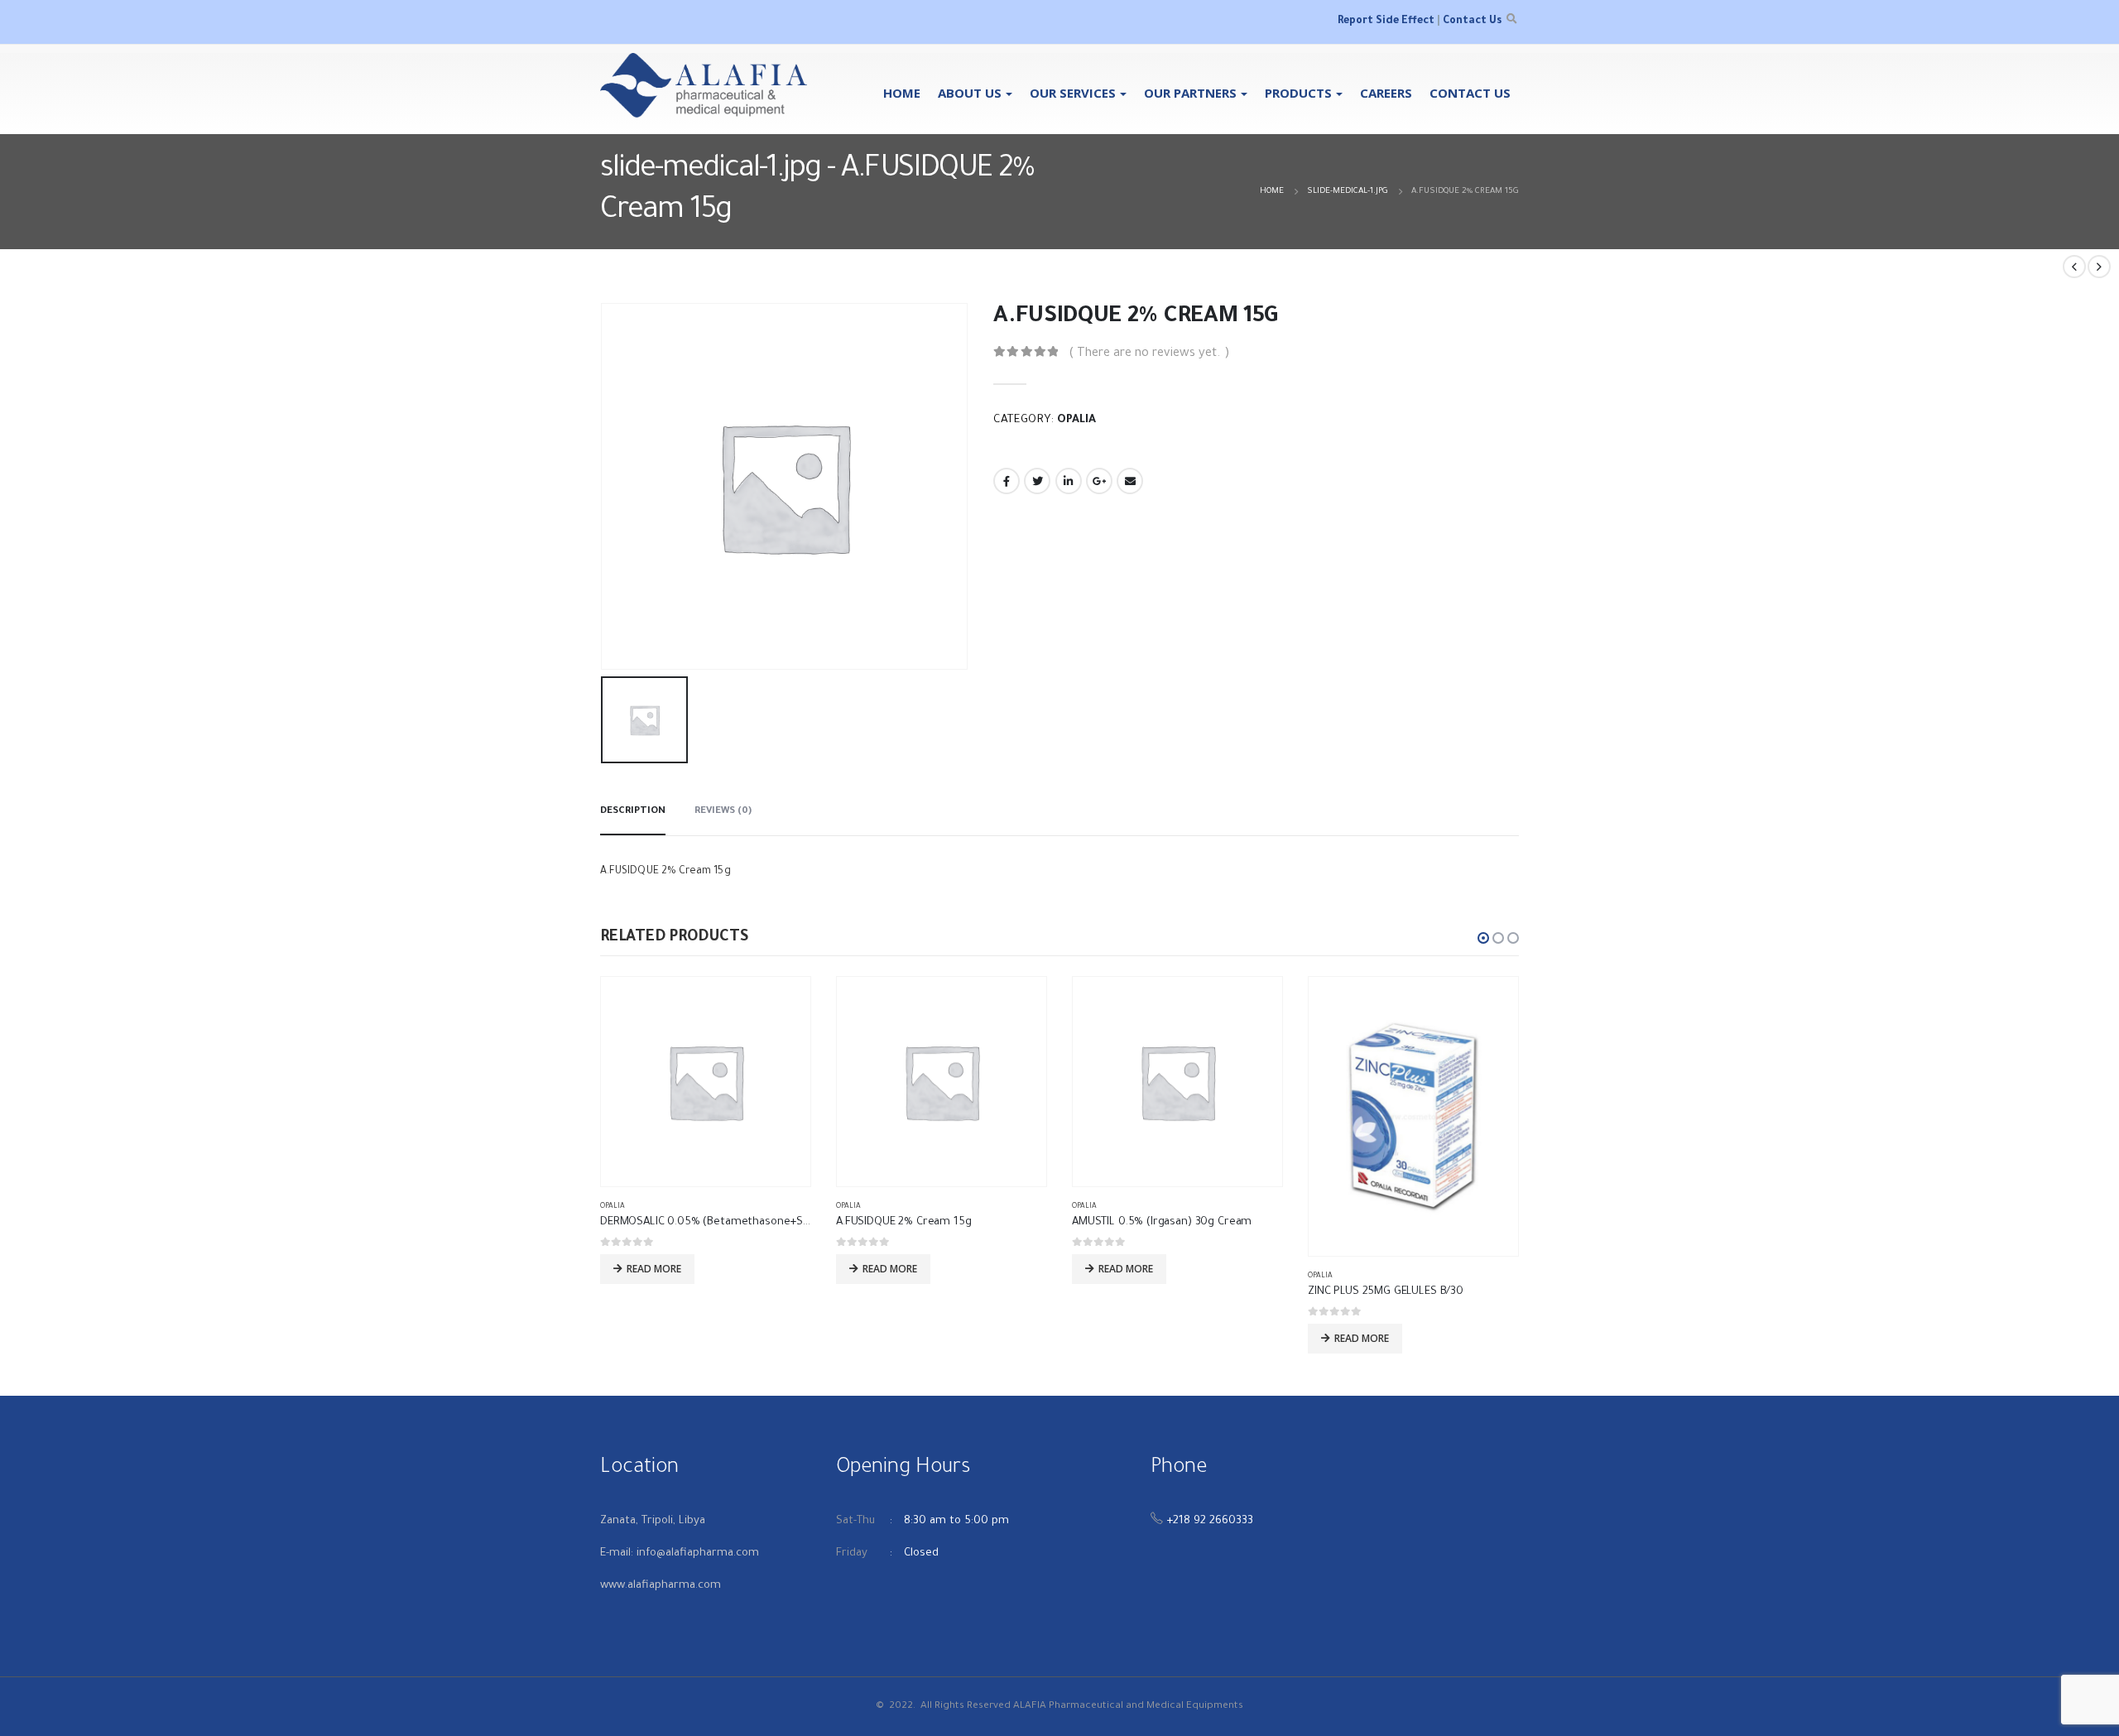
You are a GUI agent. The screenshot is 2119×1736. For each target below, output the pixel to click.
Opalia (1076, 421)
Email (1130, 481)
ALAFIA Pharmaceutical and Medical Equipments (1128, 1706)
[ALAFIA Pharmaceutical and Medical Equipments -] (704, 85)
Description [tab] (633, 812)
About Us (970, 93)
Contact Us (1472, 22)
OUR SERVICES (1073, 93)
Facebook (1007, 481)
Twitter (1037, 481)
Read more (654, 1269)
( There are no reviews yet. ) (1149, 354)
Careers (1386, 93)
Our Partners (1190, 93)
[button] (1483, 938)
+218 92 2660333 (1210, 1521)
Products (1298, 93)
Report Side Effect (1386, 22)
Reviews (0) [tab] (723, 812)
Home (902, 93)
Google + (1099, 481)
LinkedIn (1069, 481)
